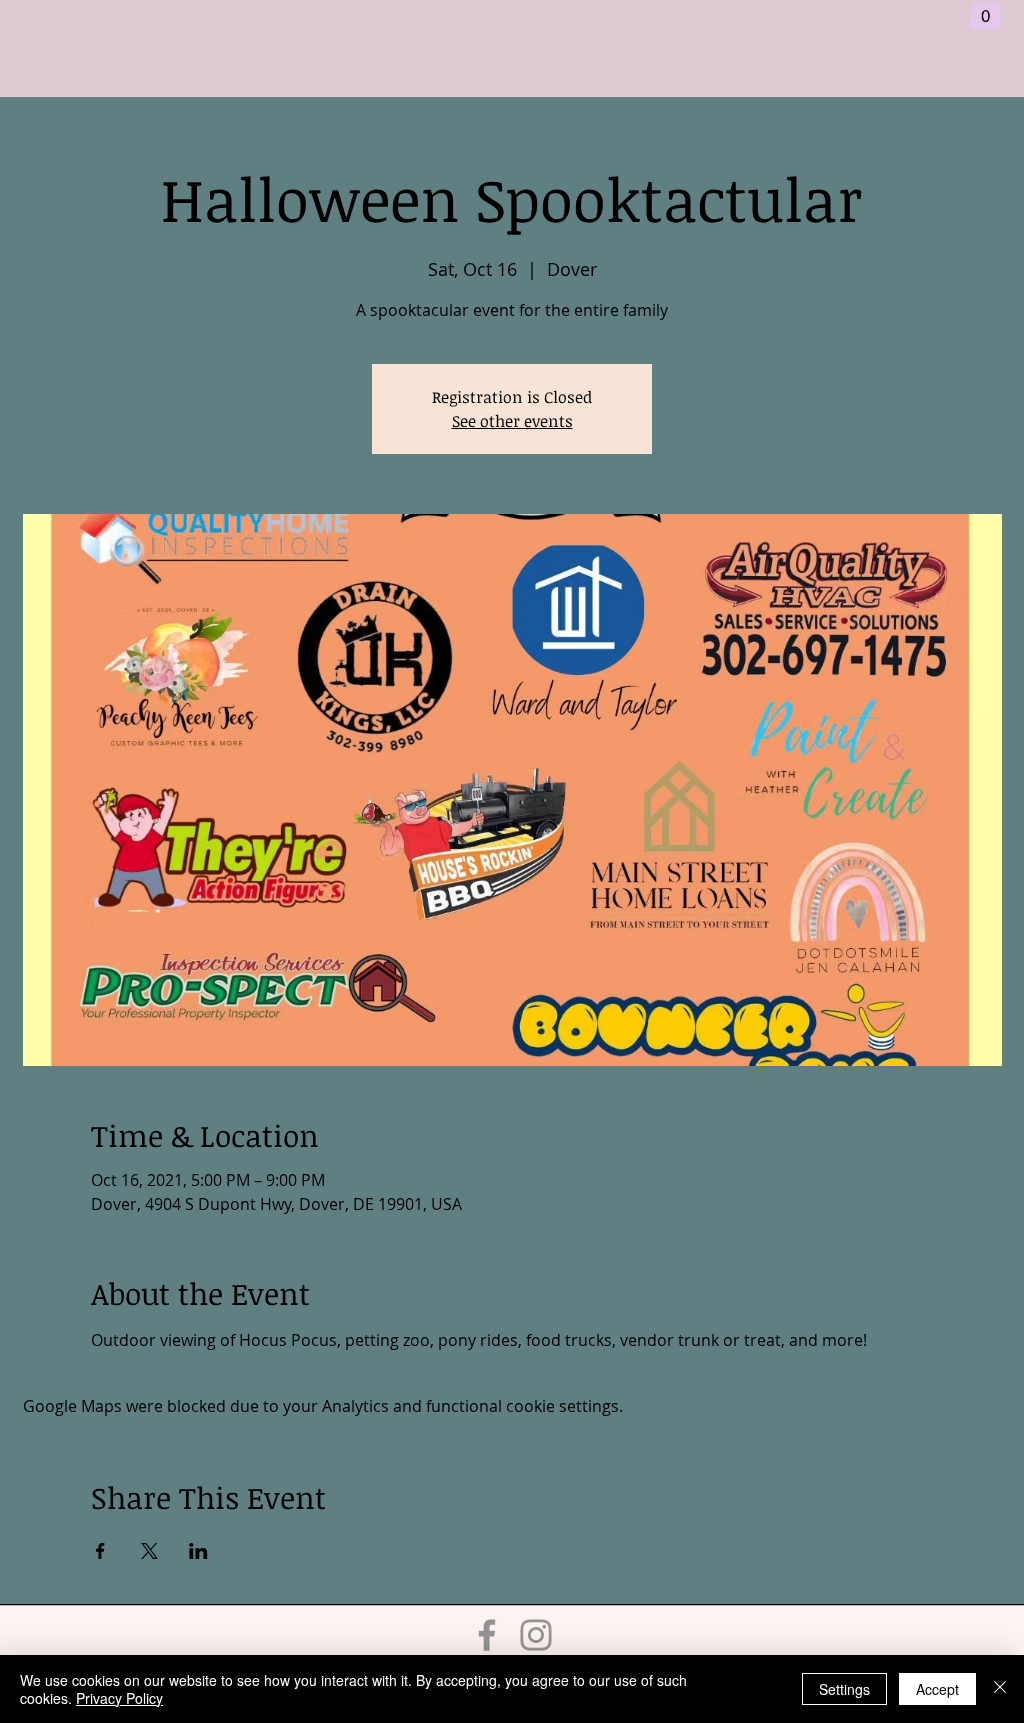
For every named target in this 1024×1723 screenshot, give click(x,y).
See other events (512, 421)
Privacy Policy (119, 1698)
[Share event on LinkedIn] (198, 1551)
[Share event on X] (149, 1551)
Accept (937, 1689)
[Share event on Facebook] (100, 1551)
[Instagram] (536, 1635)
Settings (844, 1689)
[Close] (1000, 1689)
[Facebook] (487, 1635)
